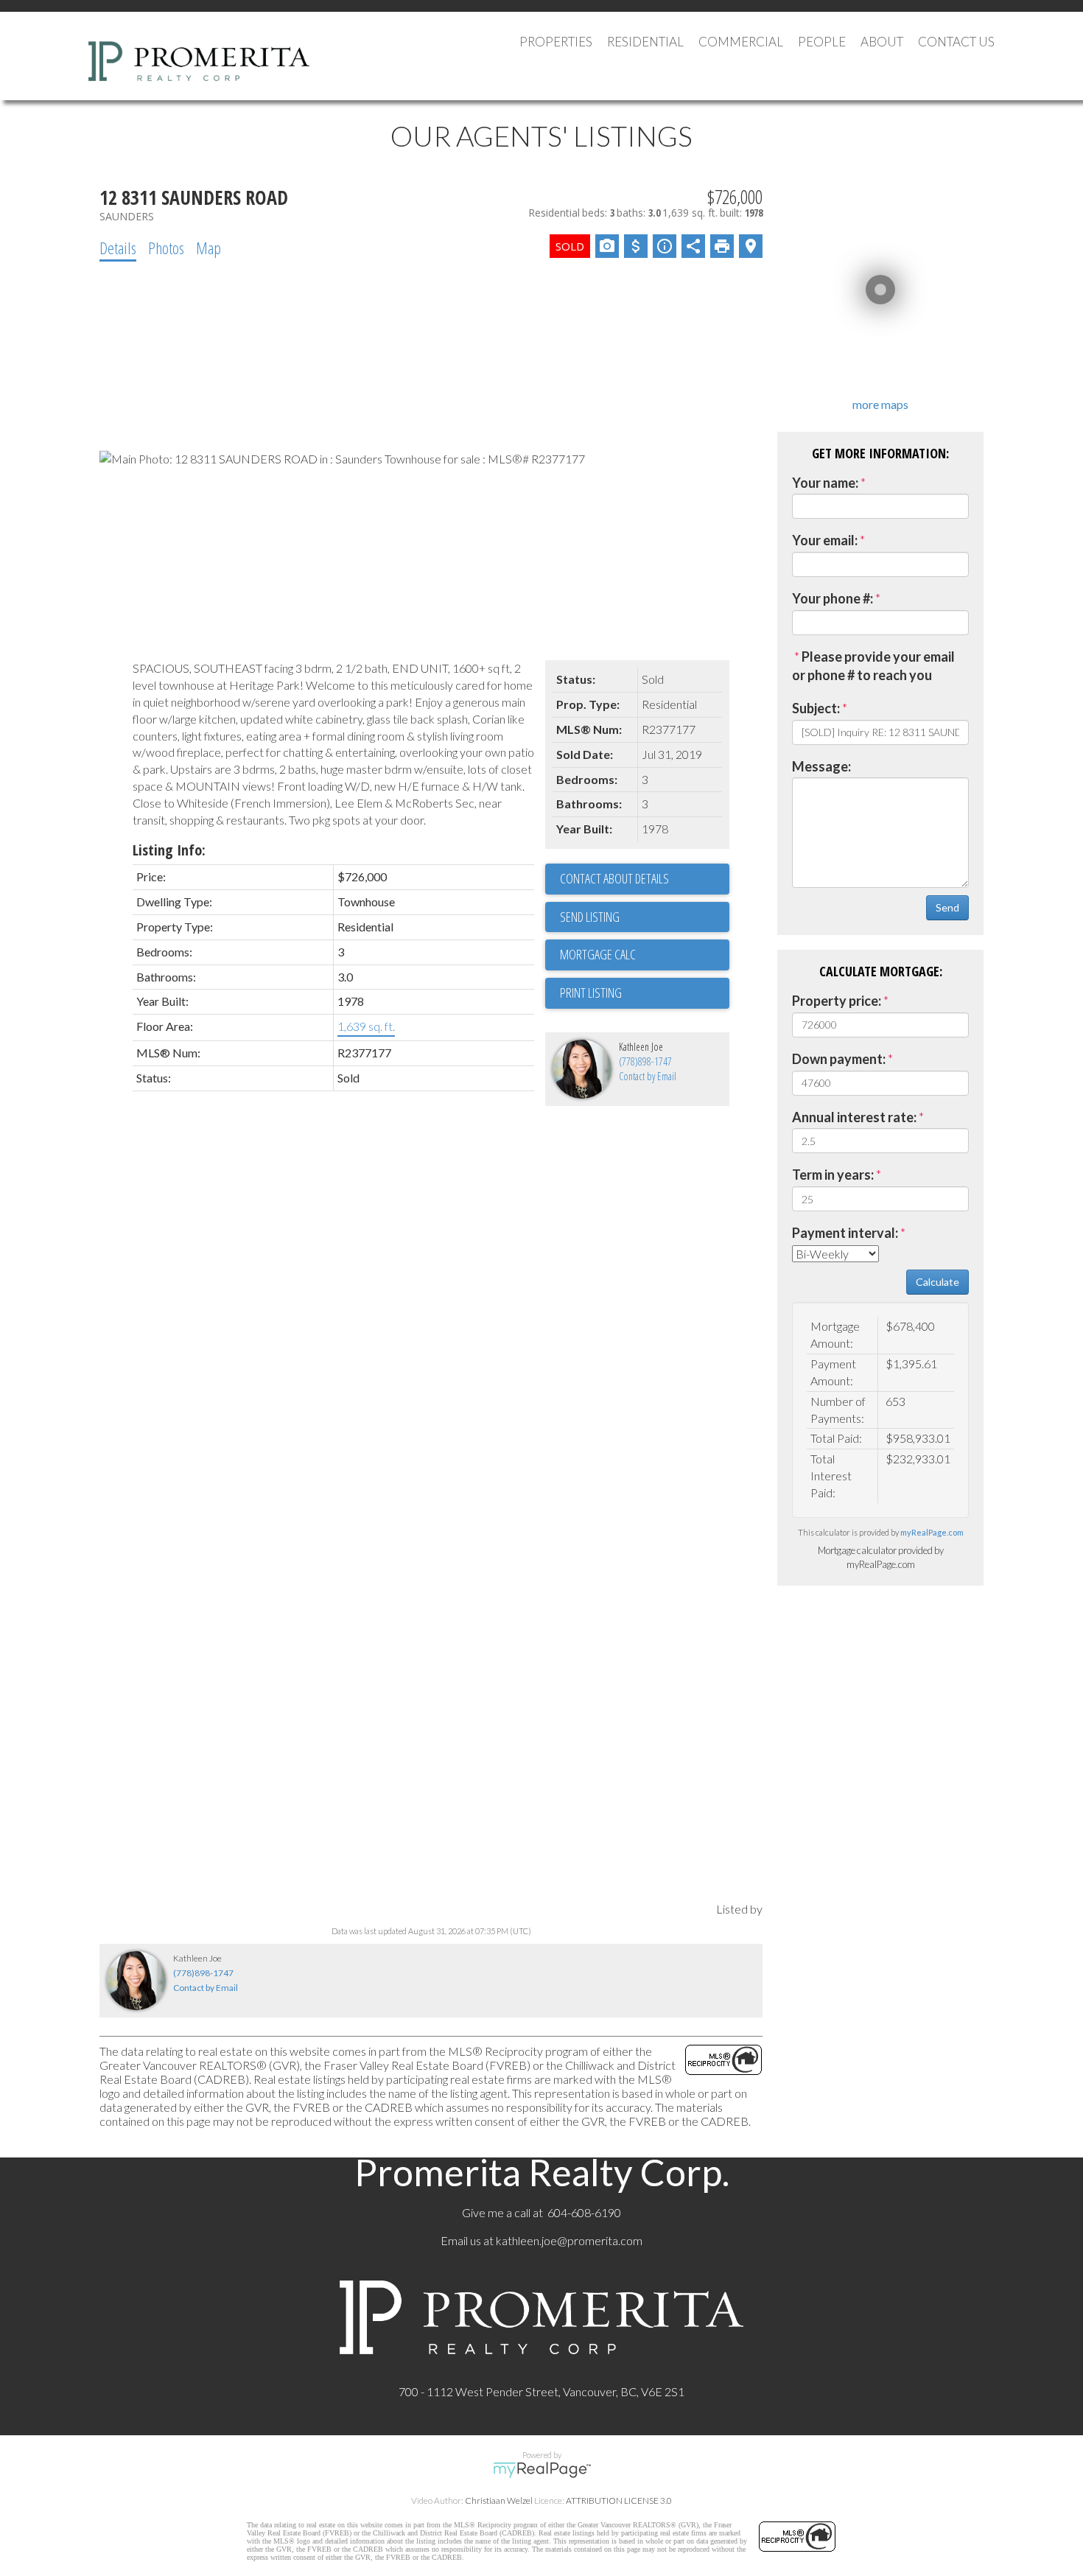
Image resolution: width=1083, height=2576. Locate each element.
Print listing (591, 993)
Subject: (816, 708)
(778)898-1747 (645, 1061)
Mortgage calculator (645, 955)
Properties (556, 42)
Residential (645, 42)
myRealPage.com (932, 1532)
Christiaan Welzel (499, 2500)
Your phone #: (833, 598)
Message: (821, 766)
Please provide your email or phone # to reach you (873, 666)
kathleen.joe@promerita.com (569, 2240)
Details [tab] (118, 248)
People (822, 42)
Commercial (741, 42)
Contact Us (956, 42)
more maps (880, 404)
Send (947, 907)
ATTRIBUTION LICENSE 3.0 (619, 2500)
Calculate (937, 1282)
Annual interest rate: (854, 1117)
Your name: (825, 483)
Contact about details (614, 878)
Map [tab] (208, 248)
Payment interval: (845, 1233)
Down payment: (839, 1059)
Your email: (825, 540)
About (882, 42)
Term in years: (833, 1175)
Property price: (837, 1001)
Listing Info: (169, 850)
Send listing (590, 917)
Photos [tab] (166, 248)
